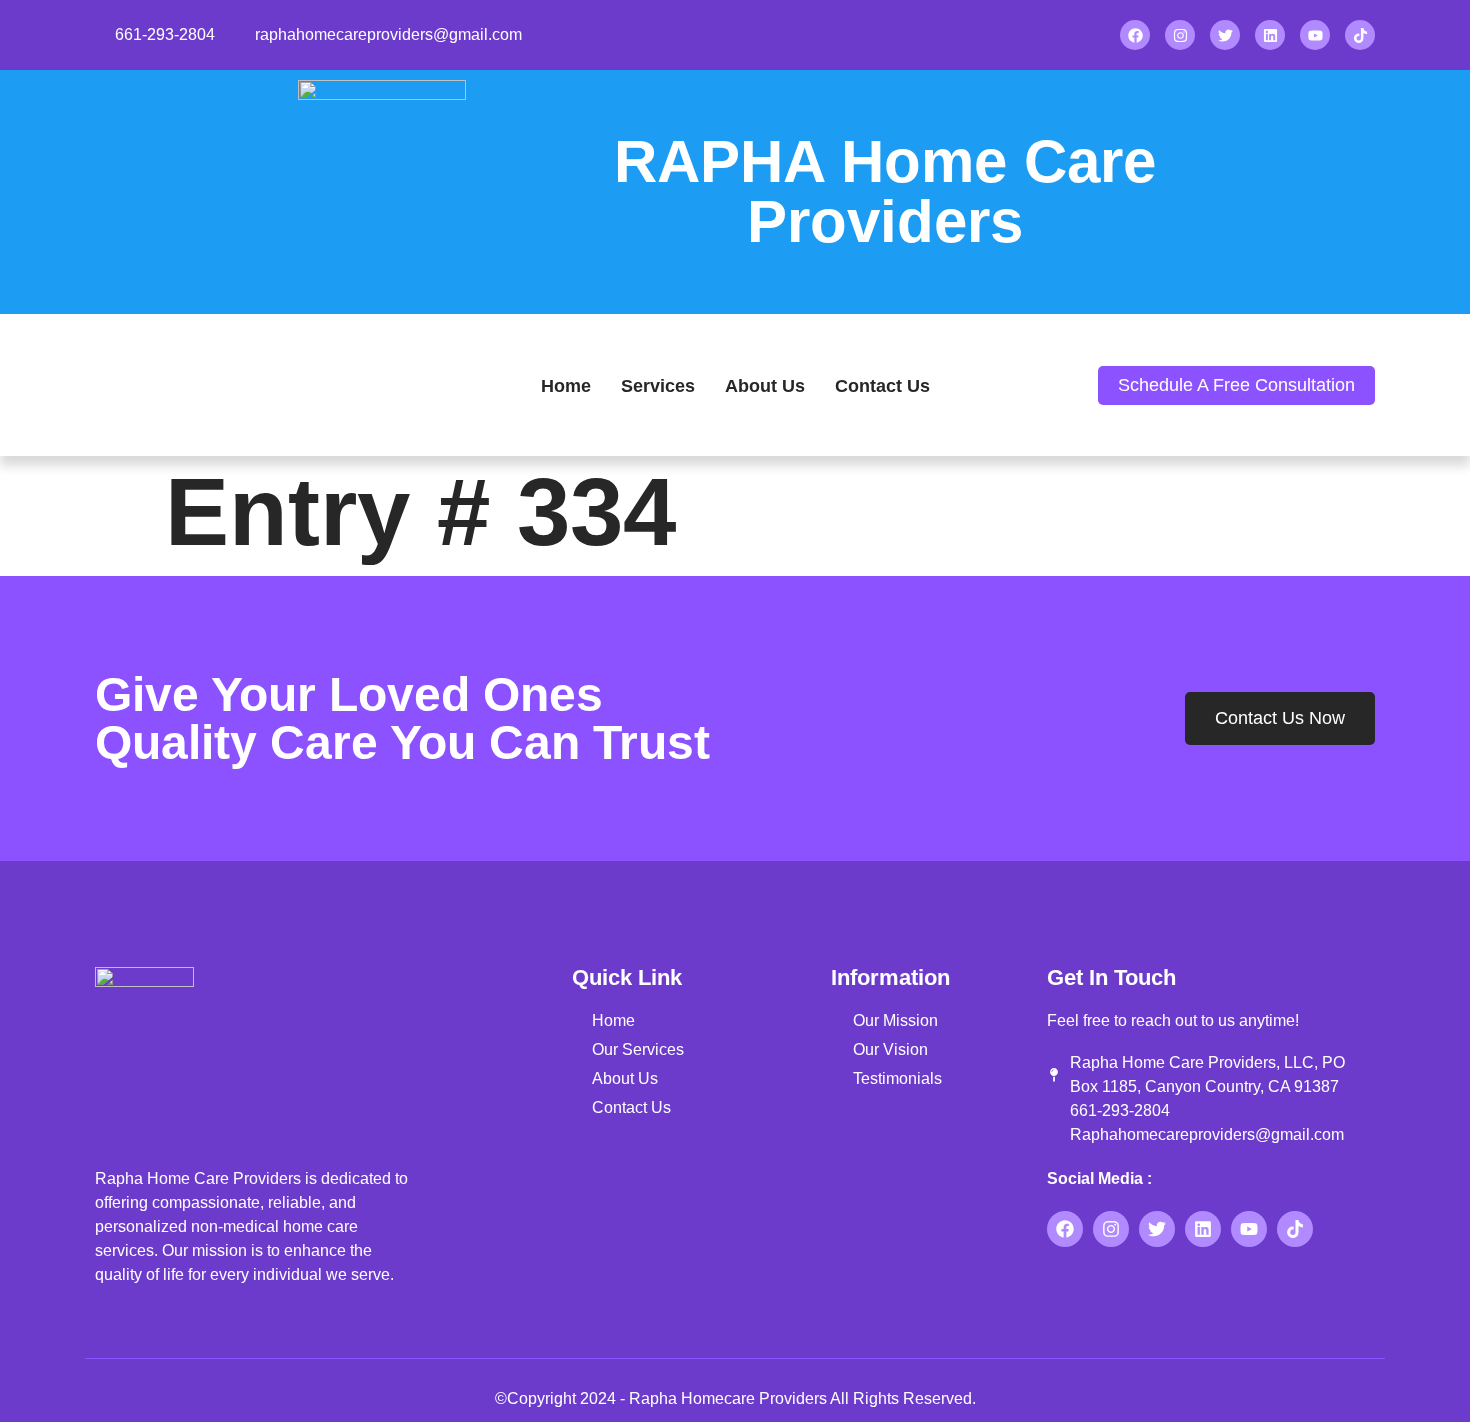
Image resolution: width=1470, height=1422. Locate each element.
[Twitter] (1225, 35)
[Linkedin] (1270, 35)
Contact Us (882, 385)
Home (566, 385)
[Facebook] (1135, 35)
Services (658, 385)
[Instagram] (1180, 35)
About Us (765, 385)
